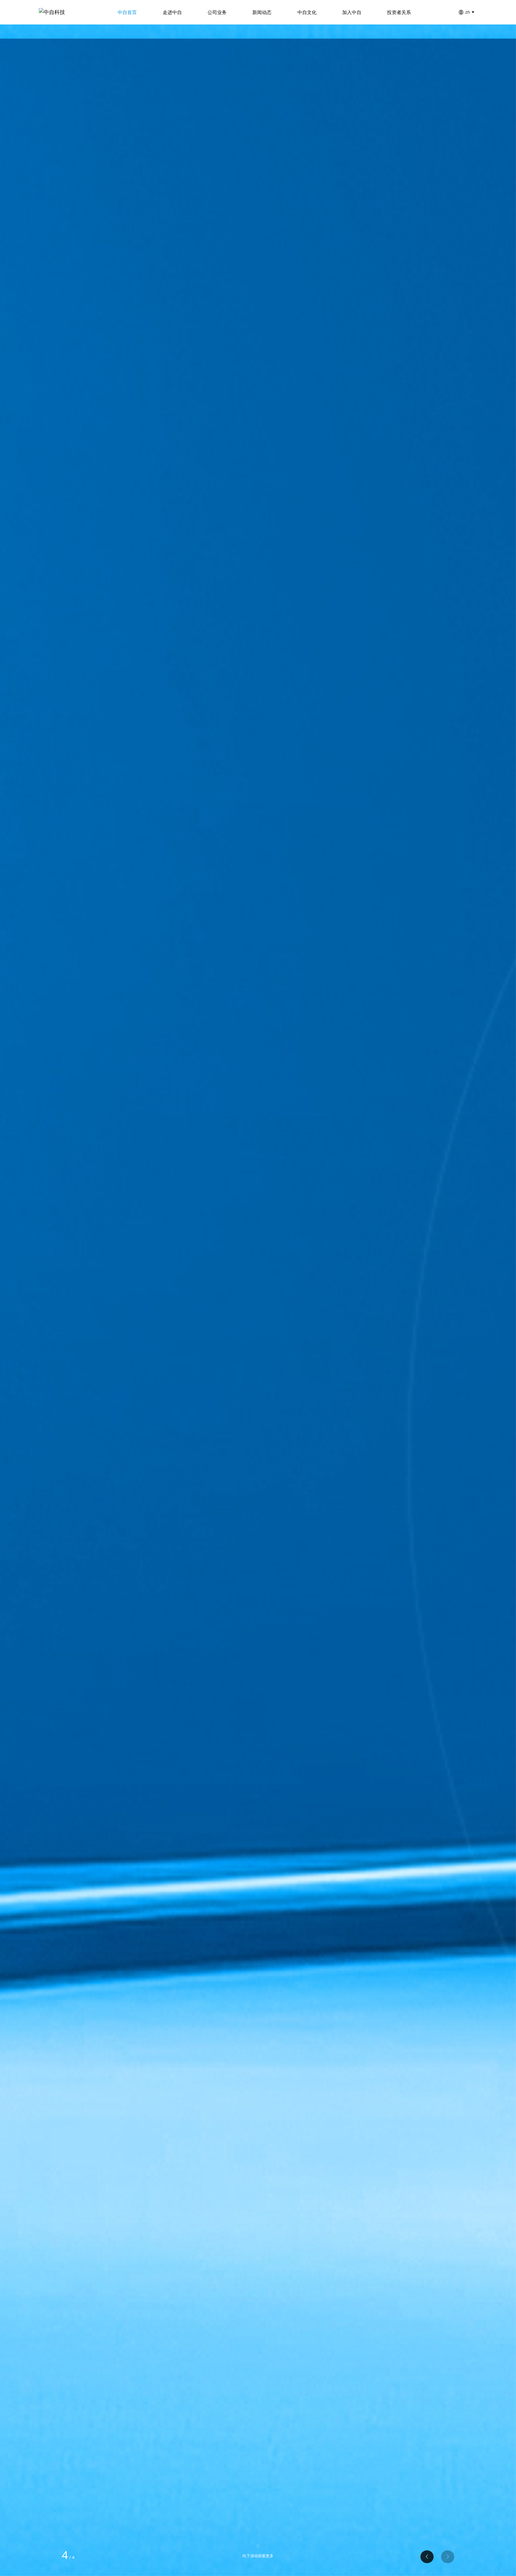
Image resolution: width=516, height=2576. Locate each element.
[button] (447, 2557)
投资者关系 (399, 12)
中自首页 (127, 12)
